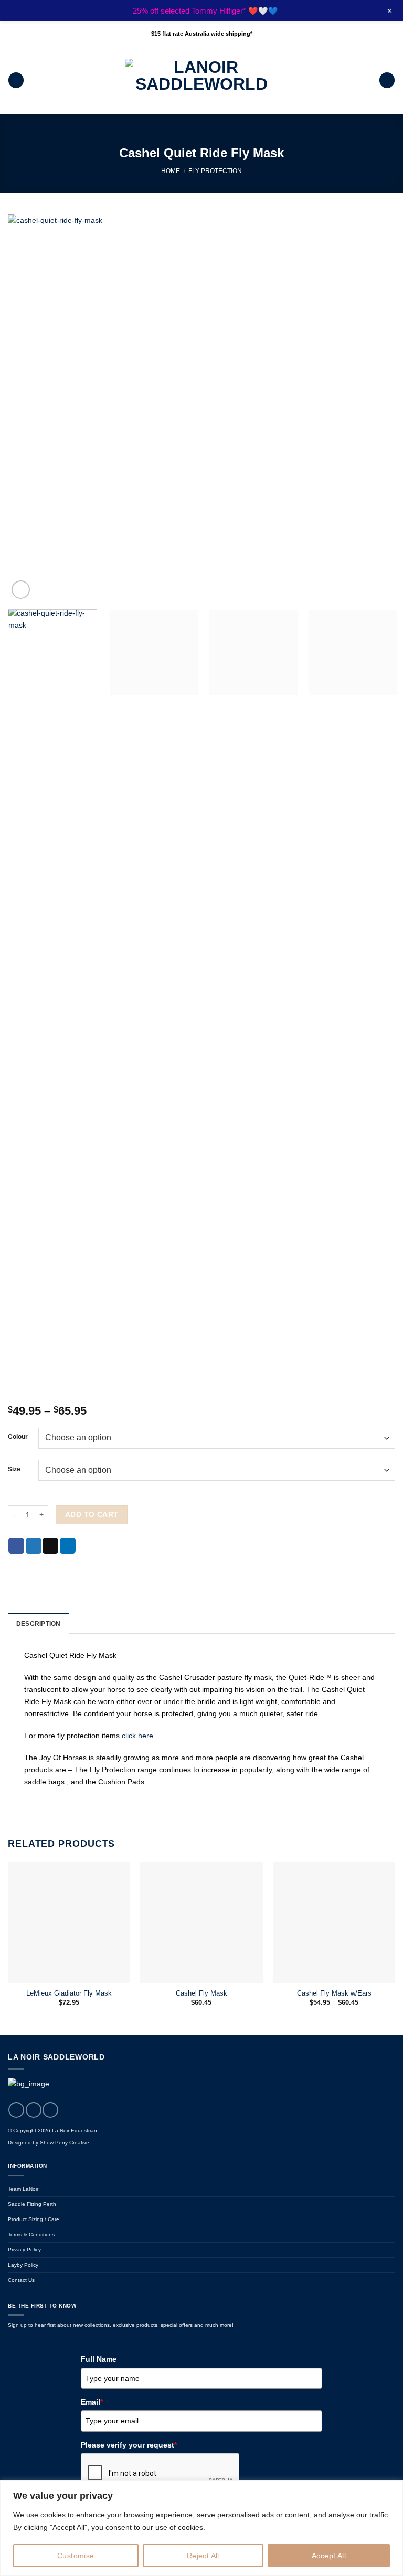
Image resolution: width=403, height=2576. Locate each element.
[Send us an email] (50, 2110)
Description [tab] (39, 1624)
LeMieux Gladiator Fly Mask (69, 1993)
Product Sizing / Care (34, 2219)
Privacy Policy (24, 2250)
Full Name (99, 2359)
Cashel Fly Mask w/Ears (334, 1993)
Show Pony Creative (65, 2143)
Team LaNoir (23, 2189)
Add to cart (92, 1514)
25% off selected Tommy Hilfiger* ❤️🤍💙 (205, 11)
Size (14, 1469)
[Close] (392, 2489)
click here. (139, 1736)
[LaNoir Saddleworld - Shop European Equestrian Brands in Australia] (201, 80)
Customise (76, 2556)
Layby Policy (23, 2265)
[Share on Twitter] (34, 1546)
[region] (201, 2528)
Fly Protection (215, 171)
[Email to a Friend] (50, 1546)
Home (171, 171)
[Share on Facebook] (16, 1546)
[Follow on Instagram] (34, 2110)
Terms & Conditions (31, 2234)
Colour (18, 1437)
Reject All (203, 2556)
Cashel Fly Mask (201, 1993)
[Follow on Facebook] (16, 2110)
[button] (16, 80)
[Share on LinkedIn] (68, 1546)
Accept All (329, 2556)
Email (92, 2402)
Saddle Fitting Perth (32, 2204)
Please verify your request (129, 2445)
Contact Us (21, 2280)
